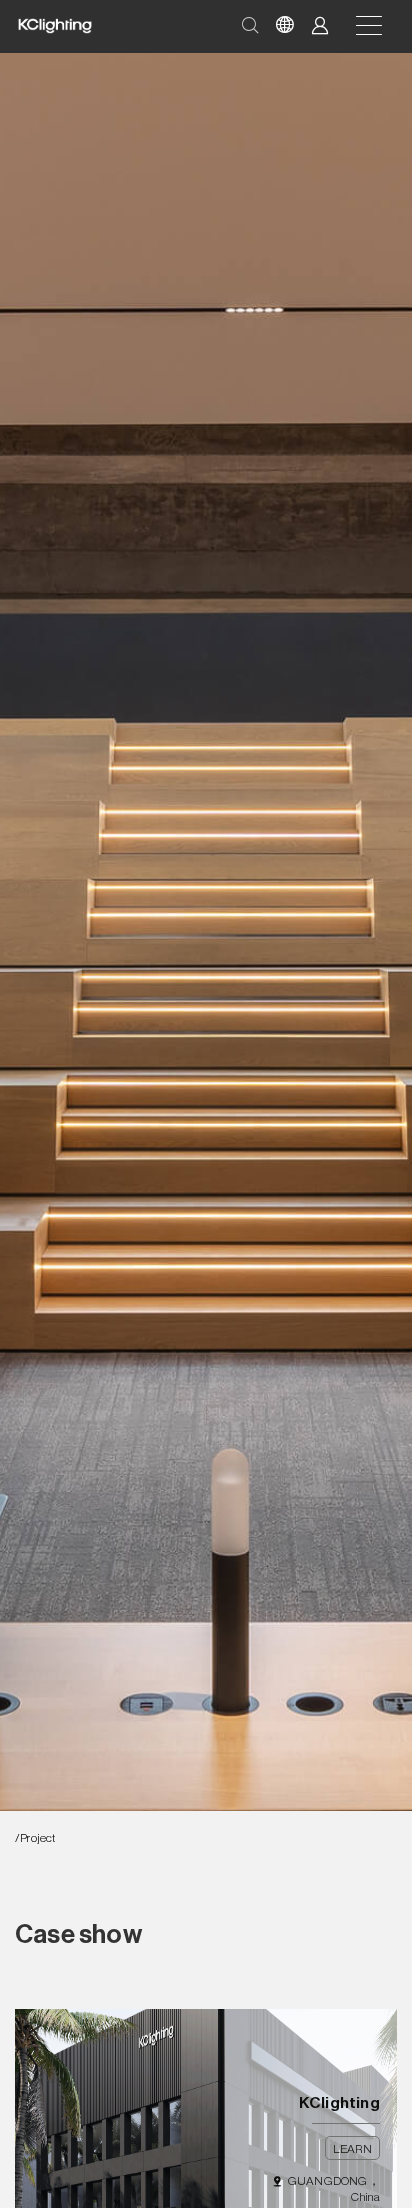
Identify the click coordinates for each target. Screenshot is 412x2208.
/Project (35, 1838)
